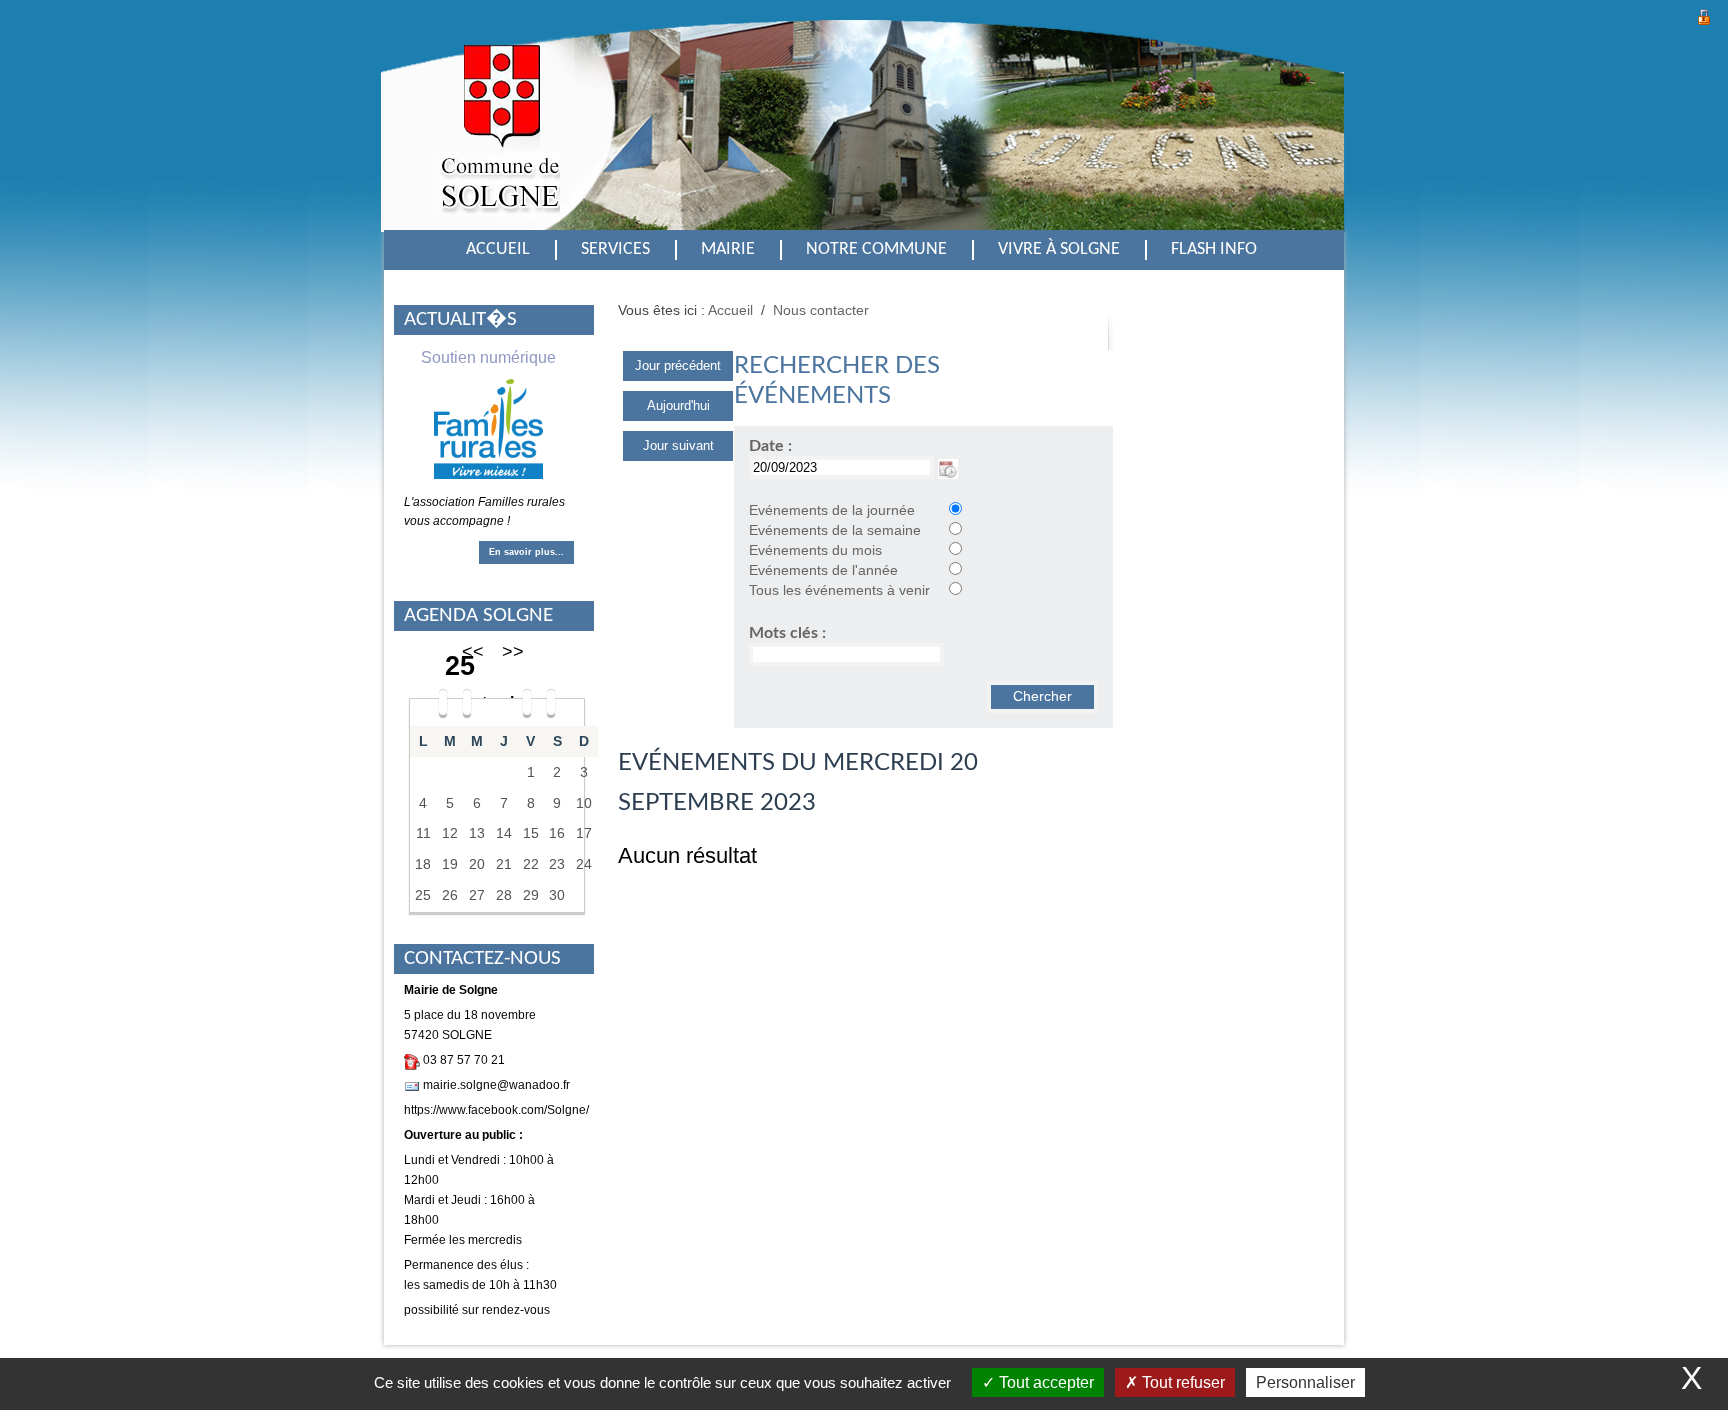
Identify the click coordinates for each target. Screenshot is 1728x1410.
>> (513, 652)
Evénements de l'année (823, 570)
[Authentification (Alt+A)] (1704, 14)
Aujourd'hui (678, 405)
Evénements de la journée (832, 510)
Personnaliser (1305, 1382)
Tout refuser (1181, 1382)
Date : (770, 446)
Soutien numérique (488, 357)
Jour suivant (678, 445)
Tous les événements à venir (839, 590)
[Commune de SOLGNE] (496, 142)
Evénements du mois (815, 550)
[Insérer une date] (948, 467)
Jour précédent (678, 365)
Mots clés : (787, 633)
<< (473, 652)
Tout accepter (1044, 1382)
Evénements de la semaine (835, 530)
